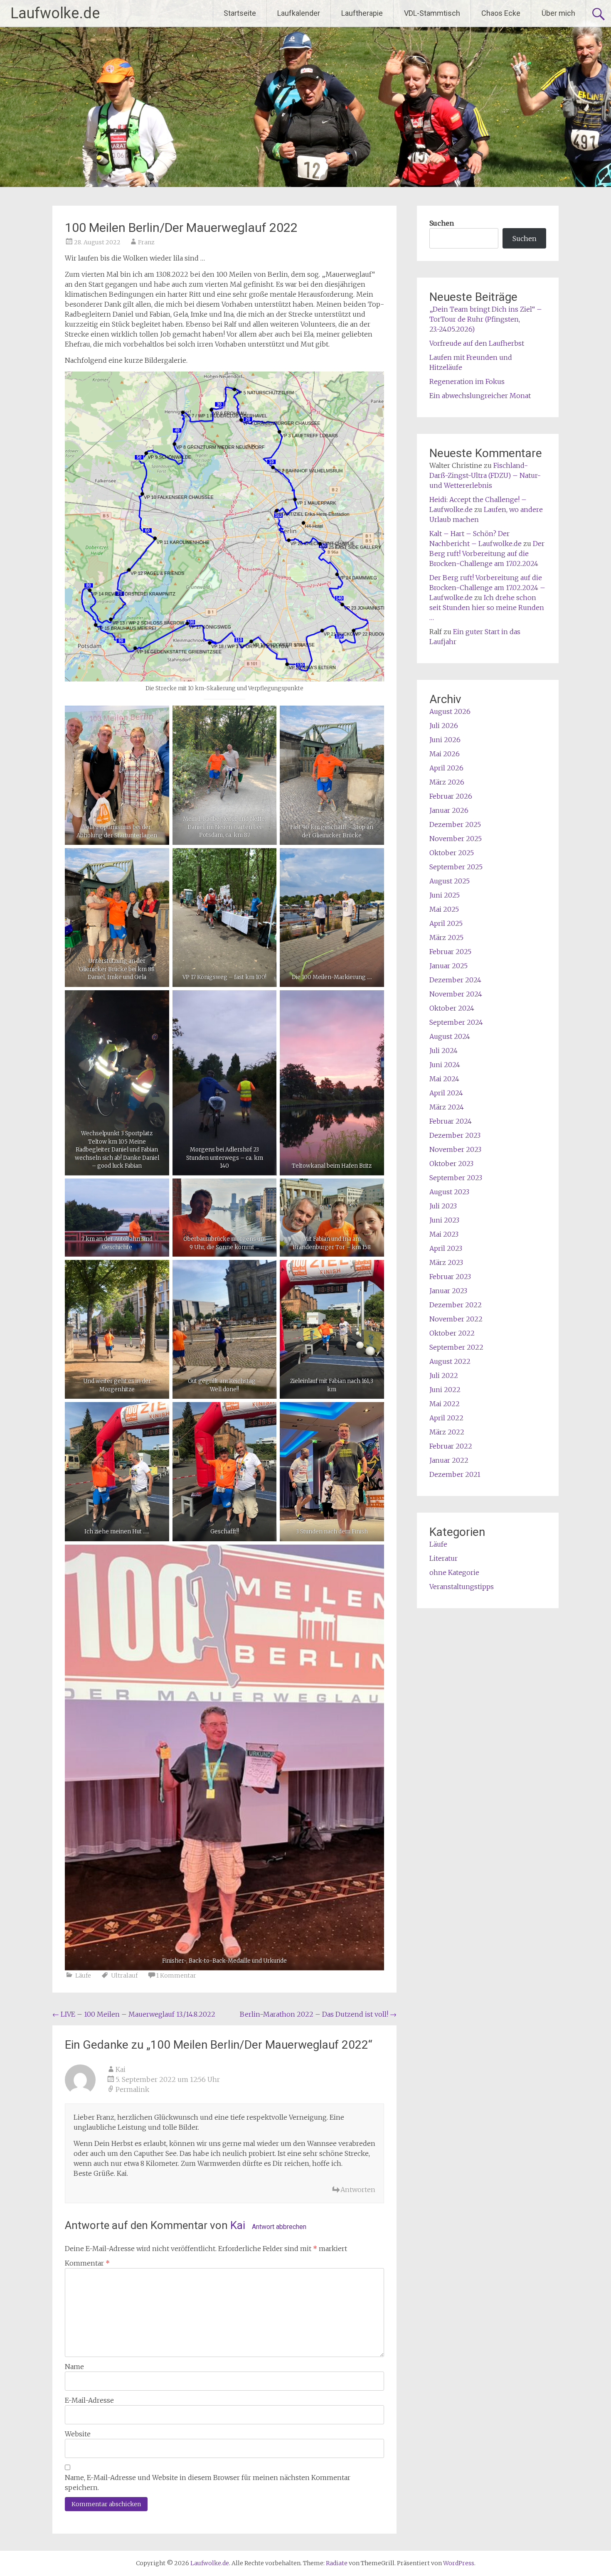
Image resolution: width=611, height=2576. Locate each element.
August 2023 (449, 1192)
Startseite (240, 13)
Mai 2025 (444, 909)
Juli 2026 (444, 726)
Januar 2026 (449, 810)
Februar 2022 (451, 1446)
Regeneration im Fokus (467, 381)
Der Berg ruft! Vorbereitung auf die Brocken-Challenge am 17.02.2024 (487, 554)
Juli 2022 (444, 1375)
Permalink (132, 2089)
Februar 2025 (450, 952)
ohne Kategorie (454, 1572)
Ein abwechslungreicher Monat (480, 396)
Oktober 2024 (452, 1008)
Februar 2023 (450, 1277)
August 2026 (450, 711)
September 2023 (456, 1178)
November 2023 (455, 1149)
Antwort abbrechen (279, 2227)
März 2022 (447, 1432)
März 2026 (447, 782)
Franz (146, 242)
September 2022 (456, 1347)
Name (74, 2367)
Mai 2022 (445, 1404)
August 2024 (450, 1036)
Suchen (442, 223)
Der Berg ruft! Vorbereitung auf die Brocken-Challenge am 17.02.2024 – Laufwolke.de (487, 588)
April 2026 (446, 768)
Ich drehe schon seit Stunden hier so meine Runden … (487, 608)
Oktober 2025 (452, 853)
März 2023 (446, 1262)
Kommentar (87, 2263)
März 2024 (447, 1107)
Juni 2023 (444, 1220)
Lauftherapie (362, 13)
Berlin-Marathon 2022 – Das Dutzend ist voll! (318, 2014)
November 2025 (456, 839)
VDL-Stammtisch (432, 13)
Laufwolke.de (55, 13)
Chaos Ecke (501, 13)
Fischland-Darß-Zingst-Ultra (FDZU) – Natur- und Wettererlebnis (485, 475)
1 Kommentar (176, 1976)
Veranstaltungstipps (462, 1587)
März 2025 (446, 937)
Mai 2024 (444, 1079)
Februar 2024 (451, 1121)
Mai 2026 (445, 754)
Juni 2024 (445, 1065)
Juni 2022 (445, 1390)
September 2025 (456, 867)
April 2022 (446, 1418)
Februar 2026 (451, 796)
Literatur (443, 1558)
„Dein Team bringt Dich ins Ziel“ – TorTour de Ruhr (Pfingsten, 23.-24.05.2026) (486, 319)
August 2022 (450, 1361)
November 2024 (456, 994)
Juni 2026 (445, 740)
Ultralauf (124, 1976)
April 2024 (446, 1093)
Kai (238, 2225)
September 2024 (456, 1022)
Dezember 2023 (455, 1135)
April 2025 (446, 923)
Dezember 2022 (456, 1305)
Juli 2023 (443, 1206)
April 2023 (446, 1248)
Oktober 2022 (452, 1333)
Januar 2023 (448, 1291)
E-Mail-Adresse (89, 2400)
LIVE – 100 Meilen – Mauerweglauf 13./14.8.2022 (134, 2014)
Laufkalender (299, 13)
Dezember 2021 (455, 1474)
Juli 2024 (443, 1051)
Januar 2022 (449, 1460)
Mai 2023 (444, 1234)
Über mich (558, 13)
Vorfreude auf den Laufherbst (477, 343)
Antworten (358, 2190)
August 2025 (450, 881)
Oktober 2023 (451, 1164)
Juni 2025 (445, 895)
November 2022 (456, 1319)
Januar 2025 (448, 966)
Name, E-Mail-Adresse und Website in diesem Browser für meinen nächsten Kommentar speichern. (208, 2483)
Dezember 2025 (455, 824)
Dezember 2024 (455, 980)
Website (78, 2434)
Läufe (83, 1976)
